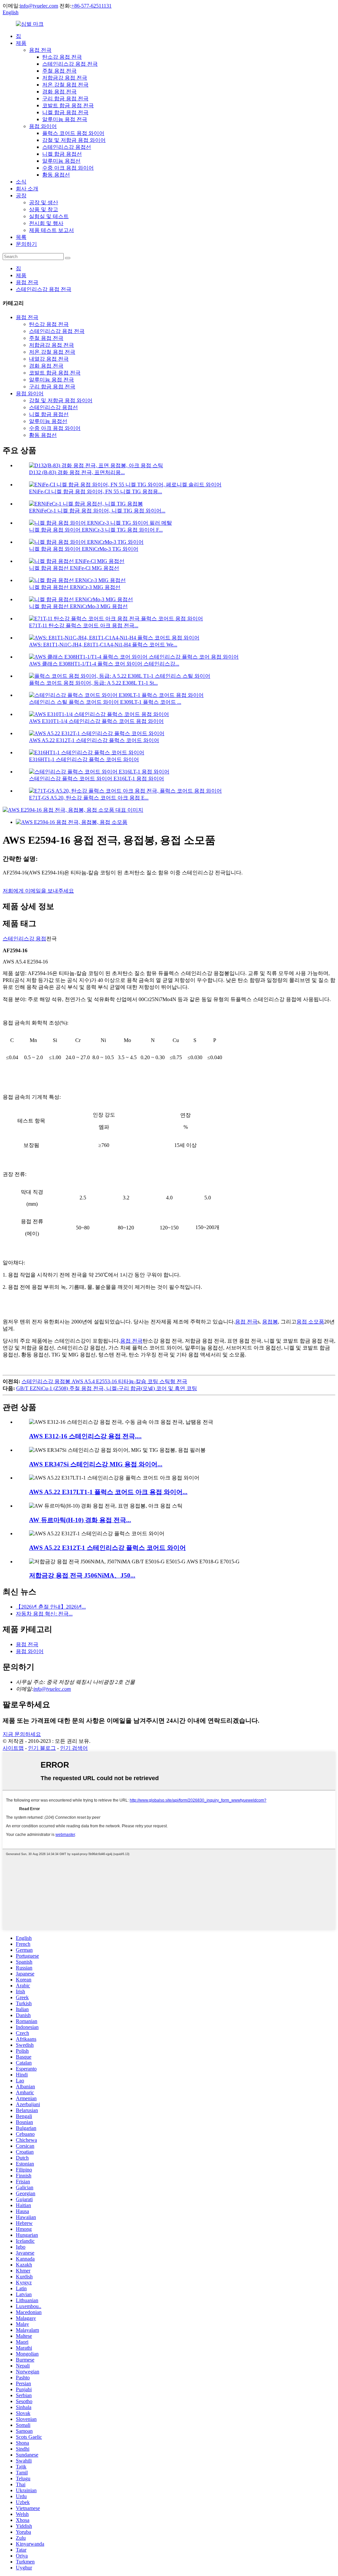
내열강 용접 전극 (49, 359)
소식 (21, 182)
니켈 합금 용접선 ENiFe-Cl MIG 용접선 (74, 568)
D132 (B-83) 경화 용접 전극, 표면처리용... (77, 472)
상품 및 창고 (44, 209)
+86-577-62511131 (91, 6)
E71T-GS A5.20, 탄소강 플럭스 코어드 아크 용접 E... (89, 798)
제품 (21, 43)
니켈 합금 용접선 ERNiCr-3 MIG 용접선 (75, 587)
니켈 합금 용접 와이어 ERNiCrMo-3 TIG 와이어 (84, 549)
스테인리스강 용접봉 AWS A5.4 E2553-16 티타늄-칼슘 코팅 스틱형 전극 (104, 1381)
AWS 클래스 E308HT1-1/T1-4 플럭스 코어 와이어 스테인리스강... (104, 664)
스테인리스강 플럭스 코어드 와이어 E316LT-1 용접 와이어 (97, 779)
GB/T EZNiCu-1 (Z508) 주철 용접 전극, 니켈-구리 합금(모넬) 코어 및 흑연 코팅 (107, 1388)
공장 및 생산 (44, 202)
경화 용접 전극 (59, 92)
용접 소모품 (310, 1322)
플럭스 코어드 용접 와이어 (73, 133)
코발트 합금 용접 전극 (68, 105)
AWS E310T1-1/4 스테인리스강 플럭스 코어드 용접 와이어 (96, 721)
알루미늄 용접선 (61, 161)
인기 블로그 (42, 1748)
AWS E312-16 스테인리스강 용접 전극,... (85, 1436)
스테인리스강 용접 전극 (70, 64)
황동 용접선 (56, 175)
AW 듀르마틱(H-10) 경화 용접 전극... (80, 1520)
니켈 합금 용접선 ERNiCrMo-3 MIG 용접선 (78, 606)
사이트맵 (13, 1748)
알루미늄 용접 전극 (65, 119)
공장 (21, 196)
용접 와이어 (43, 126)
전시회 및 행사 (46, 223)
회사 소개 (27, 189)
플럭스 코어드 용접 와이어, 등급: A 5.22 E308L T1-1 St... (93, 683)
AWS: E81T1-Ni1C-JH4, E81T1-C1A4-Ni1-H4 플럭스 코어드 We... (103, 645)
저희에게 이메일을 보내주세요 (38, 891)
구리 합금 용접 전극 (65, 98)
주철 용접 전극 (59, 71)
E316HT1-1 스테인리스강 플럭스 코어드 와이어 (84, 759)
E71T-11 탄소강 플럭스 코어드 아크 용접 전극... (84, 625)
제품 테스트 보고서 (51, 230)
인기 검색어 (74, 1748)
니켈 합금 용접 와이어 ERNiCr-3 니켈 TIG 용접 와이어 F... (96, 530)
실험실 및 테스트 (49, 216)
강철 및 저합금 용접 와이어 (74, 140)
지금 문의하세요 (22, 1734)
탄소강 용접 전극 (62, 57)
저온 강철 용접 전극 (65, 85)
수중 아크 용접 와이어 (68, 168)
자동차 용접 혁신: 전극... (44, 1614)
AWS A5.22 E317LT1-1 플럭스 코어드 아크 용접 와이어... (108, 1492)
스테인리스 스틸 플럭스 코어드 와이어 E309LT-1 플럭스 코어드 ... (105, 702)
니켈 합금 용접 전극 (65, 112)
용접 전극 (40, 50)
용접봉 (270, 1322)
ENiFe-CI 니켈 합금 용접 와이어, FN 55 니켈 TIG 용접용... (96, 491)
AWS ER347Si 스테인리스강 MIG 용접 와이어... (96, 1464)
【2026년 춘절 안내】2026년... (51, 1607)
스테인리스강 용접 (24, 939)
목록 (21, 237)
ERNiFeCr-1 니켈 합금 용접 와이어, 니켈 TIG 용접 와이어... (97, 511)
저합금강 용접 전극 (65, 78)
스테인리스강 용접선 (67, 147)
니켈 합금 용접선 (62, 154)
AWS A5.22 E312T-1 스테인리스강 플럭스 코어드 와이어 (94, 740)
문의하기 (26, 244)
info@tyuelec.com (39, 6)
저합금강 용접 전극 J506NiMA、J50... (82, 1575)
